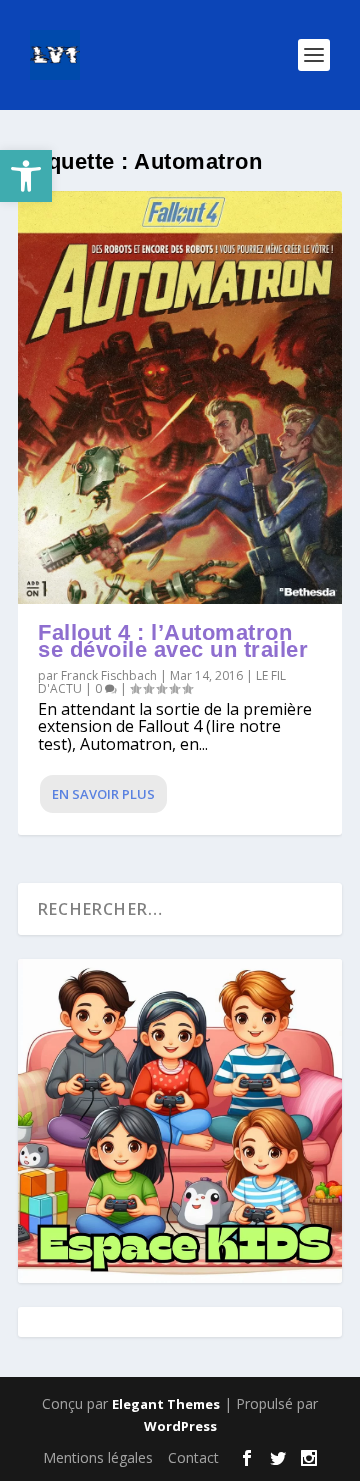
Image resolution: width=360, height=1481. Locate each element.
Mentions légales (98, 1457)
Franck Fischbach (109, 675)
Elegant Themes (166, 1404)
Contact (193, 1457)
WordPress (180, 1426)
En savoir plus (103, 794)
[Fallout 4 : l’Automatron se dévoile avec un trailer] (180, 397)
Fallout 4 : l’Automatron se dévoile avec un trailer (173, 641)
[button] (26, 176)
